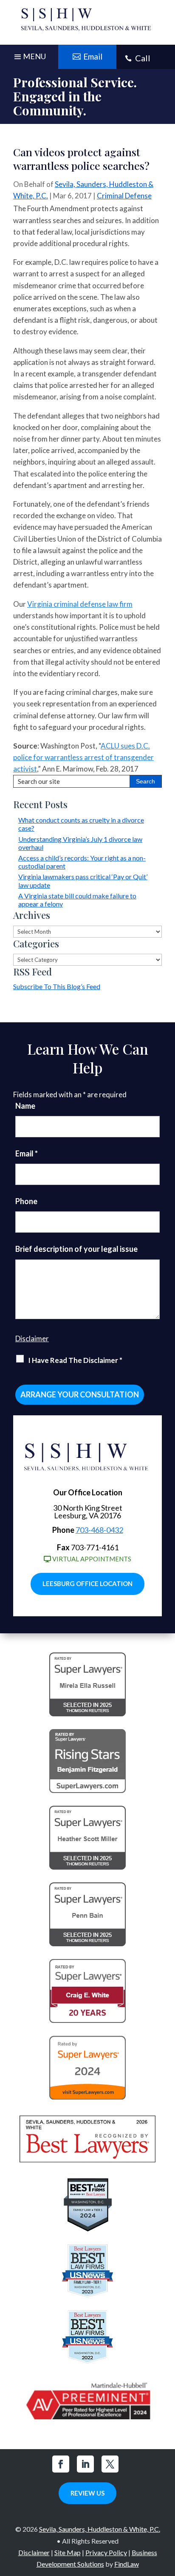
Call (143, 58)
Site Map (68, 2552)
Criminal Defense (124, 196)
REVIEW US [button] (87, 2493)
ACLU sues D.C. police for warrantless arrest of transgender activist (83, 757)
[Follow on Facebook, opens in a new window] (61, 2464)
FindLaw (127, 2564)
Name (25, 1106)
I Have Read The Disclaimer (75, 1360)
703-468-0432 (99, 1530)
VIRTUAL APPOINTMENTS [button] (92, 1559)
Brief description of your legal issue (76, 1249)
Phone (26, 1201)
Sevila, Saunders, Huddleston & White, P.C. (100, 2529)
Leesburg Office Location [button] (87, 1583)
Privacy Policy (106, 2552)
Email (27, 1153)
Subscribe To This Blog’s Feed (57, 986)
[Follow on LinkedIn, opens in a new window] (85, 2464)
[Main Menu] (29, 59)
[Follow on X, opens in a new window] (110, 2464)
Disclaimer (32, 1338)
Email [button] (93, 56)
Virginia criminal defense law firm (80, 604)
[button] (167, 2514)
